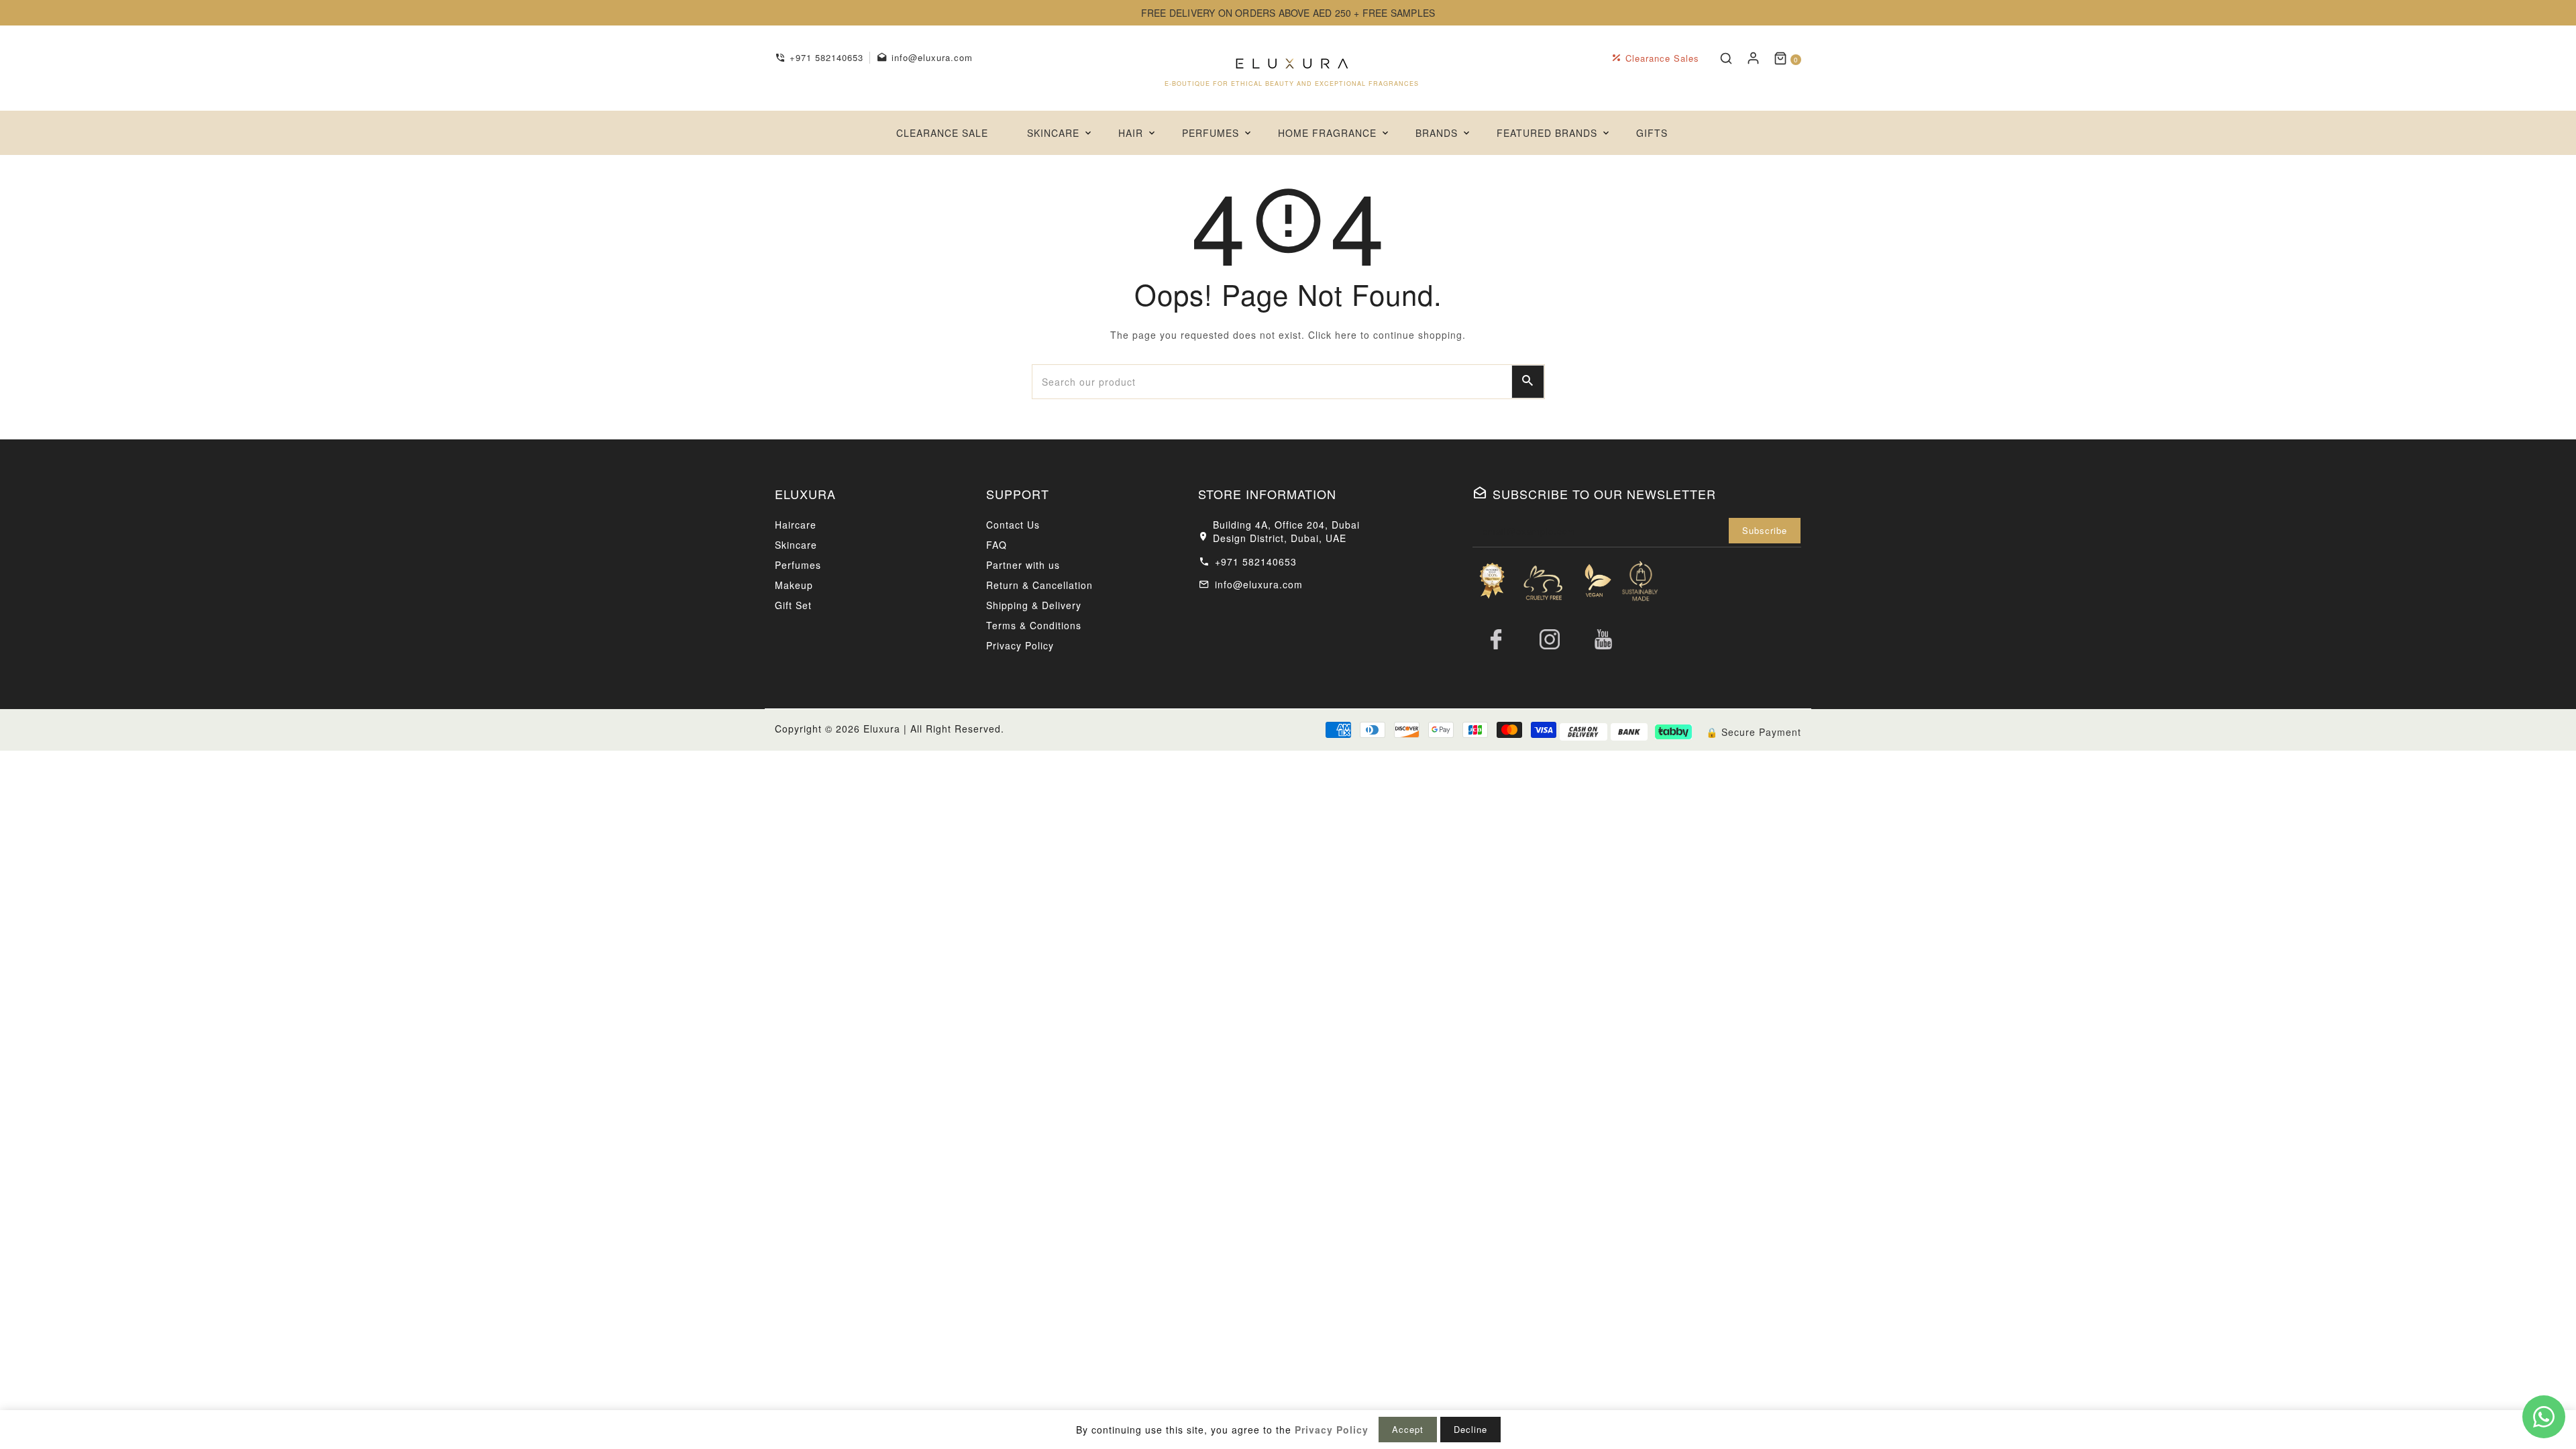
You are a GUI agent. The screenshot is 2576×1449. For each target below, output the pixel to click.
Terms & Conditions (1034, 625)
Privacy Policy (1020, 645)
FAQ (997, 545)
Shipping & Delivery (1034, 605)
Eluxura (882, 729)
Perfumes (798, 565)
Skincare (796, 545)
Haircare (796, 525)
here (1346, 335)
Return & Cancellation (1039, 585)
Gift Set (793, 605)
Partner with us (1023, 565)
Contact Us (1013, 525)
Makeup (794, 585)
